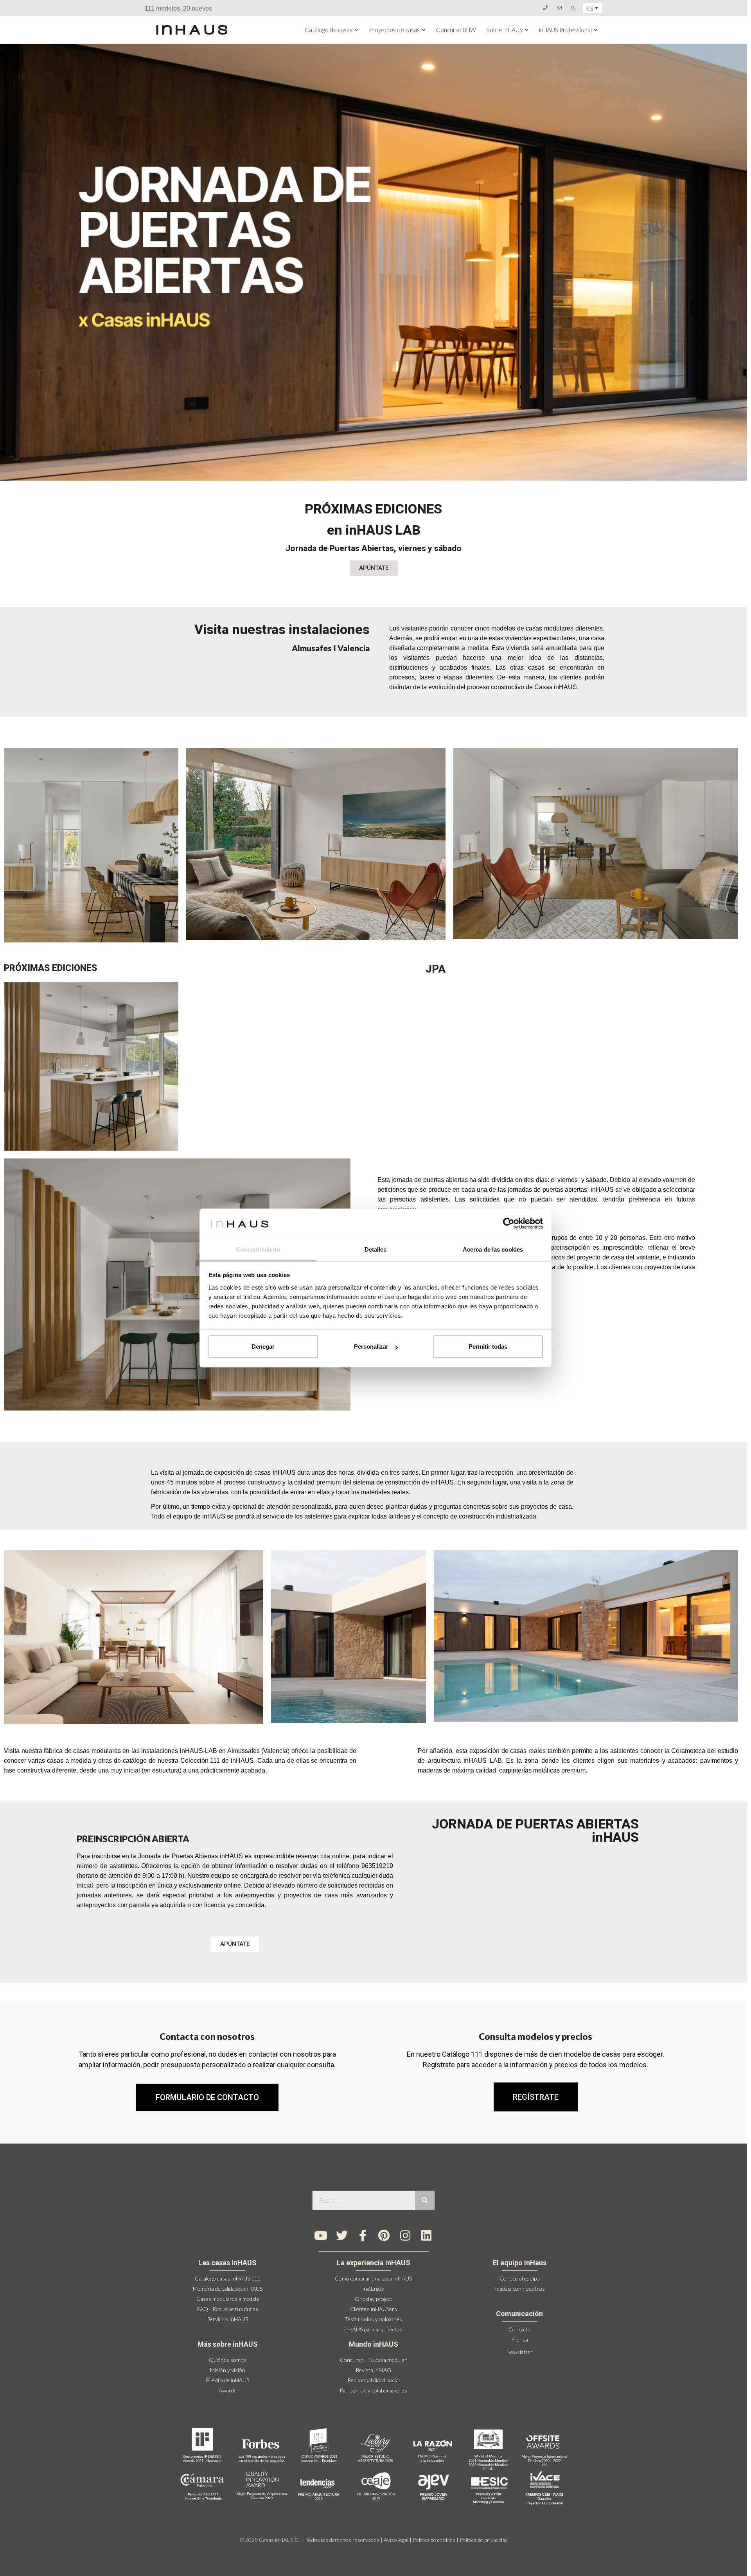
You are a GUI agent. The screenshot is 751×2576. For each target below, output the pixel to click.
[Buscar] (425, 2200)
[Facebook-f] (363, 2236)
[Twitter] (342, 2236)
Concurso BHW (456, 30)
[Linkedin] (426, 2236)
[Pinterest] (384, 2236)
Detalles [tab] (376, 1249)
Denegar (263, 1347)
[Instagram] (405, 2236)
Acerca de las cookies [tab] (493, 1249)
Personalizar (371, 1347)
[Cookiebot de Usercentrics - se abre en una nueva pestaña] (509, 1223)
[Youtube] (321, 2236)
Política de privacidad (484, 2540)
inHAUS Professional (565, 30)
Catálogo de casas (329, 30)
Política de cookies (434, 2540)
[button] (536, 2097)
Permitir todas (488, 1347)
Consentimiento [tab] (258, 1249)
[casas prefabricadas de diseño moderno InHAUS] (192, 30)
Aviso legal (396, 2540)
